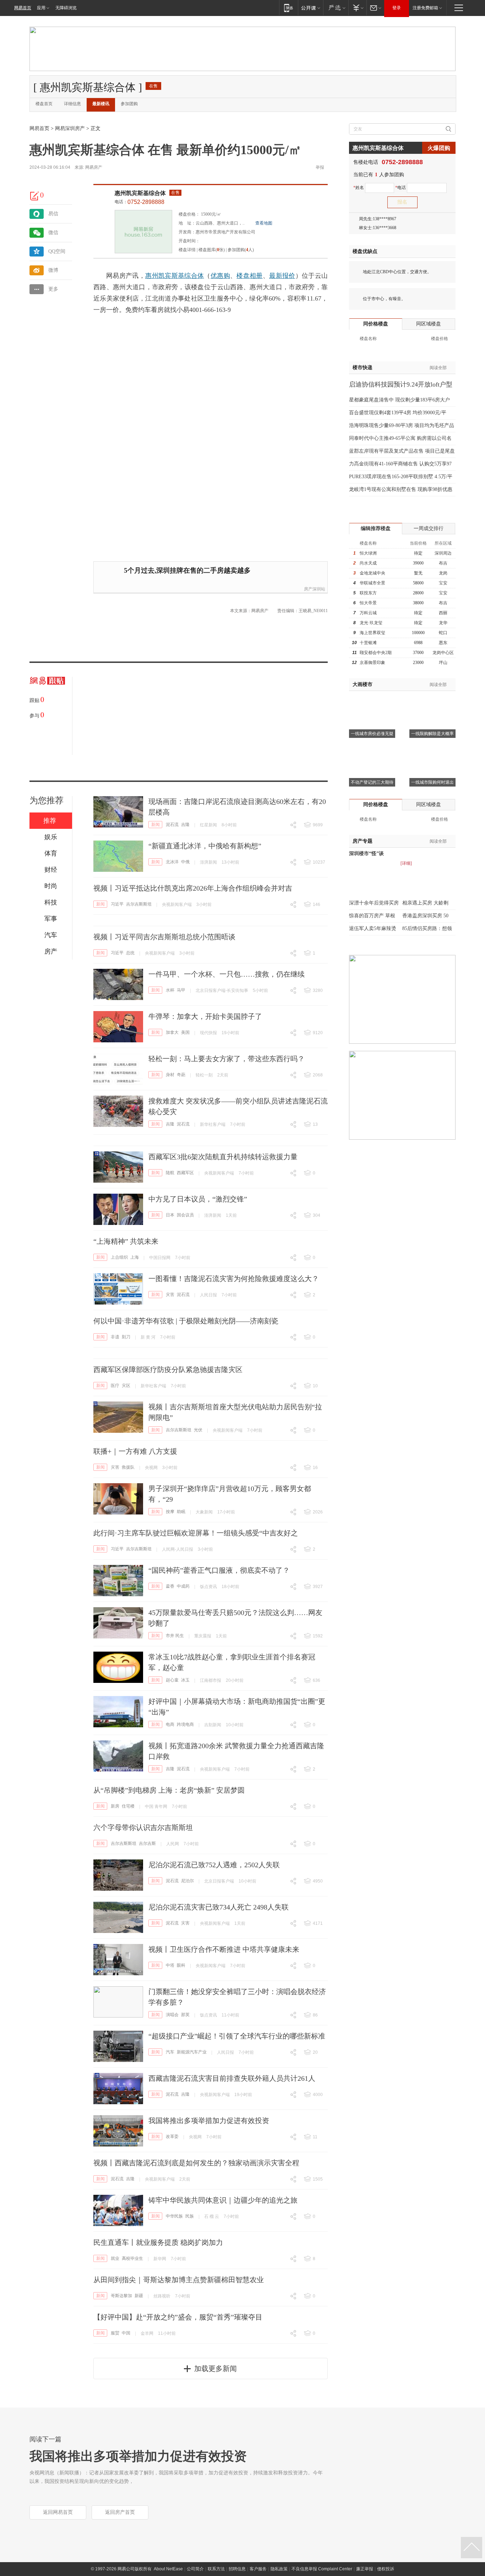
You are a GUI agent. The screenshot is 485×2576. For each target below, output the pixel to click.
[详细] (406, 863)
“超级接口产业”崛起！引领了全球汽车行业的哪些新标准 (237, 2036)
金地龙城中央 (372, 573)
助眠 (181, 1512)
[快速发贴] (35, 196)
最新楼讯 (101, 104)
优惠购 (220, 276)
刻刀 (126, 1337)
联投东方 (368, 593)
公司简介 (195, 2569)
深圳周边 (443, 553)
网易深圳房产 (70, 128)
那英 (185, 2015)
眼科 (181, 1965)
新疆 (139, 2296)
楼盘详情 (187, 250)
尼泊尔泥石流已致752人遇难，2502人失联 (214, 1865)
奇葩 (181, 1075)
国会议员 (185, 1215)
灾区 (126, 1386)
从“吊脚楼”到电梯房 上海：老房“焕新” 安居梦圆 (169, 1790)
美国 (185, 1032)
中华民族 (174, 2216)
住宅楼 (128, 1806)
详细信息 (72, 104)
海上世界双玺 (372, 633)
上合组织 (119, 1257)
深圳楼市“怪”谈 (366, 854)
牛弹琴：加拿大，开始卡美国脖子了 (205, 1016)
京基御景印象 (372, 663)
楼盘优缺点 (365, 251)
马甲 (181, 990)
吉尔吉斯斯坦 (139, 904)
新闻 (156, 825)
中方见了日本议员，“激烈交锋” (198, 1199)
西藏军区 (185, 1173)
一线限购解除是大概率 (432, 734)
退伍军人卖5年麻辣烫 (373, 928)
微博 (53, 270)
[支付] (357, 8)
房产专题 (363, 841)
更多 (53, 289)
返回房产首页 (120, 2512)
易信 (53, 214)
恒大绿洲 (368, 553)
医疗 (115, 1386)
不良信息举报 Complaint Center (322, 2569)
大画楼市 (363, 684)
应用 (41, 8)
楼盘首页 (44, 104)
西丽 (443, 613)
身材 (170, 1075)
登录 (397, 8)
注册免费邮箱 (425, 8)
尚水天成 (368, 563)
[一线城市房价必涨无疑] (372, 700)
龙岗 (443, 573)
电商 (170, 1724)
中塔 (170, 1965)
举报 (320, 167)
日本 (170, 1215)
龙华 (443, 623)
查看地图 (264, 223)
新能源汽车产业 (192, 2052)
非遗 (115, 1337)
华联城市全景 (372, 583)
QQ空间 (57, 251)
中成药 (183, 1586)
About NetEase (168, 2569)
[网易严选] (336, 8)
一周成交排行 (429, 528)
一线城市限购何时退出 (432, 782)
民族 (190, 2216)
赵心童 (172, 1680)
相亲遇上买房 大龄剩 (425, 903)
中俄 (185, 862)
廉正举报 (365, 2569)
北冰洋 (172, 862)
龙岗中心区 (443, 653)
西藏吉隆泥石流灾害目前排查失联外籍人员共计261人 (232, 2078)
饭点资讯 (208, 1587)
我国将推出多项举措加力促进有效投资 (209, 2121)
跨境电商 (185, 1724)
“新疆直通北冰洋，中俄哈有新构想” (205, 846)
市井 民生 (175, 1636)
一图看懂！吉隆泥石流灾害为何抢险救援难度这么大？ (234, 1279)
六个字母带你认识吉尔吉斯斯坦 (143, 1827)
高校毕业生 (132, 2258)
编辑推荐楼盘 (376, 528)
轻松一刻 (204, 1075)
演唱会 (172, 2015)
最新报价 (282, 276)
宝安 (443, 583)
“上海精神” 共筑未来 (126, 1241)
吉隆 (185, 825)
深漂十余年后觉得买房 (374, 903)
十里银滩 (368, 643)
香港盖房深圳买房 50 (425, 916)
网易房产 (94, 167)
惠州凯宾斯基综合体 (140, 193)
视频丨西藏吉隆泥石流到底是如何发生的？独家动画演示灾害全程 (196, 2163)
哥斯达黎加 (121, 2296)
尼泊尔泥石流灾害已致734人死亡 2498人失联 (219, 1907)
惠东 (443, 643)
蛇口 (443, 633)
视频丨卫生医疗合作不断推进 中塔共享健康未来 (224, 1949)
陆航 (170, 1173)
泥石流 (172, 825)
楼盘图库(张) (212, 250)
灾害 (170, 1295)
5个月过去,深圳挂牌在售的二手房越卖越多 (187, 570)
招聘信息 (237, 2569)
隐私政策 (279, 2569)
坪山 (443, 663)
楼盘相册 (249, 276)
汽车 (170, 2052)
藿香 (170, 1586)
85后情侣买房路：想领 (427, 928)
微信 (53, 233)
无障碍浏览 (66, 8)
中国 (126, 2333)
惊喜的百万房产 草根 (372, 916)
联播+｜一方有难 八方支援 (135, 1451)
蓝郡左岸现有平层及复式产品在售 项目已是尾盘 (402, 451)
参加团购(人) (241, 250)
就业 (115, 2258)
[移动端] (288, 8)
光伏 (198, 1430)
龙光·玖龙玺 (371, 623)
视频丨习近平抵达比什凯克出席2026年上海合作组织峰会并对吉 (193, 888)
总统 (130, 953)
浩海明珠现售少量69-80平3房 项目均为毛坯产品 (402, 425)
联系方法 (216, 2569)
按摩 (170, 1512)
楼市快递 (363, 368)
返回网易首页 (58, 2512)
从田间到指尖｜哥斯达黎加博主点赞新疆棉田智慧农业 (179, 2280)
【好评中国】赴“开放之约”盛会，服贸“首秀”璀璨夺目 (178, 2317)
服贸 (115, 2333)
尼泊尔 (187, 1881)
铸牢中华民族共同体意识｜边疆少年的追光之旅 (223, 2200)
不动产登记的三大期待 (372, 782)
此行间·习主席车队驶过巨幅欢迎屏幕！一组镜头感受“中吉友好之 (196, 1533)
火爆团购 (439, 148)
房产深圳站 (315, 589)
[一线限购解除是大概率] (432, 700)
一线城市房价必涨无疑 (372, 734)
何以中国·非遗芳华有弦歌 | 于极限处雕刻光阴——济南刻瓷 (186, 1321)
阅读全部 (438, 368)
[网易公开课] (310, 8)
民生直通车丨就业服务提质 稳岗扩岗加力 (158, 2242)
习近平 (117, 904)
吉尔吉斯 (147, 1843)
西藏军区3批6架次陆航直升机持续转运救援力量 (223, 1157)
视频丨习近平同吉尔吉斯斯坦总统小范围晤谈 (164, 937)
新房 (115, 1806)
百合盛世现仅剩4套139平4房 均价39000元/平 (398, 413)
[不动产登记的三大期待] (372, 749)
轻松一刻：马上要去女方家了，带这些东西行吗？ (227, 1059)
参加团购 (129, 104)
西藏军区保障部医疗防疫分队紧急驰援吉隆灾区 (168, 1370)
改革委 (172, 2137)
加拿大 (172, 1032)
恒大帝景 (368, 603)
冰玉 (185, 1680)
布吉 (443, 563)
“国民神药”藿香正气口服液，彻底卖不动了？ (219, 1570)
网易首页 (23, 8)
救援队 (128, 1467)
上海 (135, 1257)
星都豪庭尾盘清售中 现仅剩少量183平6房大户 (399, 400)
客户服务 (258, 2569)
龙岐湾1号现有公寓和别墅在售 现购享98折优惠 (401, 489)
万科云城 (368, 613)
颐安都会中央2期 (376, 653)
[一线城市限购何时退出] (432, 749)
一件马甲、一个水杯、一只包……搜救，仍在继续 (227, 974)
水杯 (170, 990)
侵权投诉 (386, 2569)
